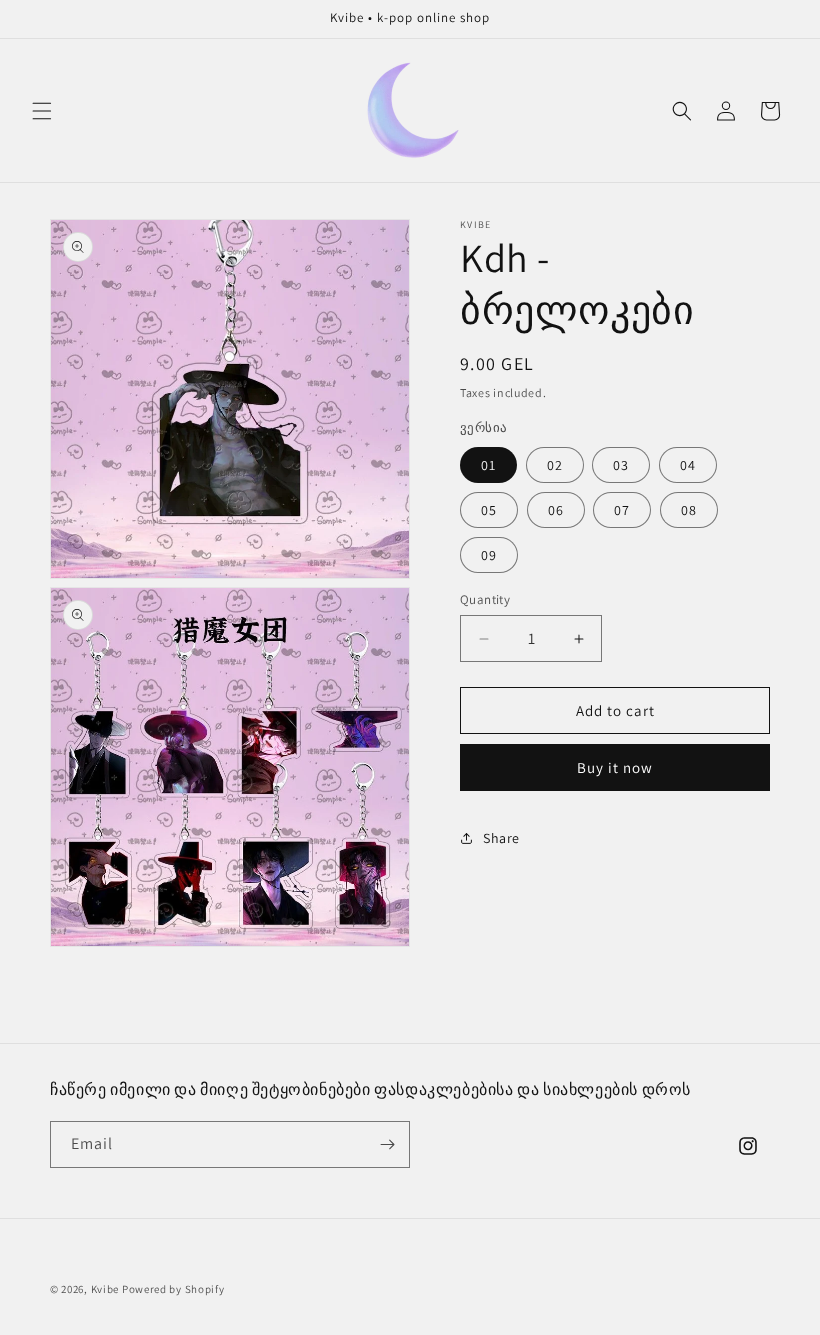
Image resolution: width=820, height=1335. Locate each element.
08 (689, 510)
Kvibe (105, 1289)
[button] (42, 111)
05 (489, 510)
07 (622, 510)
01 (488, 465)
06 (556, 510)
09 (489, 555)
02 (555, 465)
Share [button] (501, 838)
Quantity (485, 599)
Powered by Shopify (173, 1289)
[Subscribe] (387, 1144)
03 (621, 465)
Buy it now (615, 767)
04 (688, 465)
